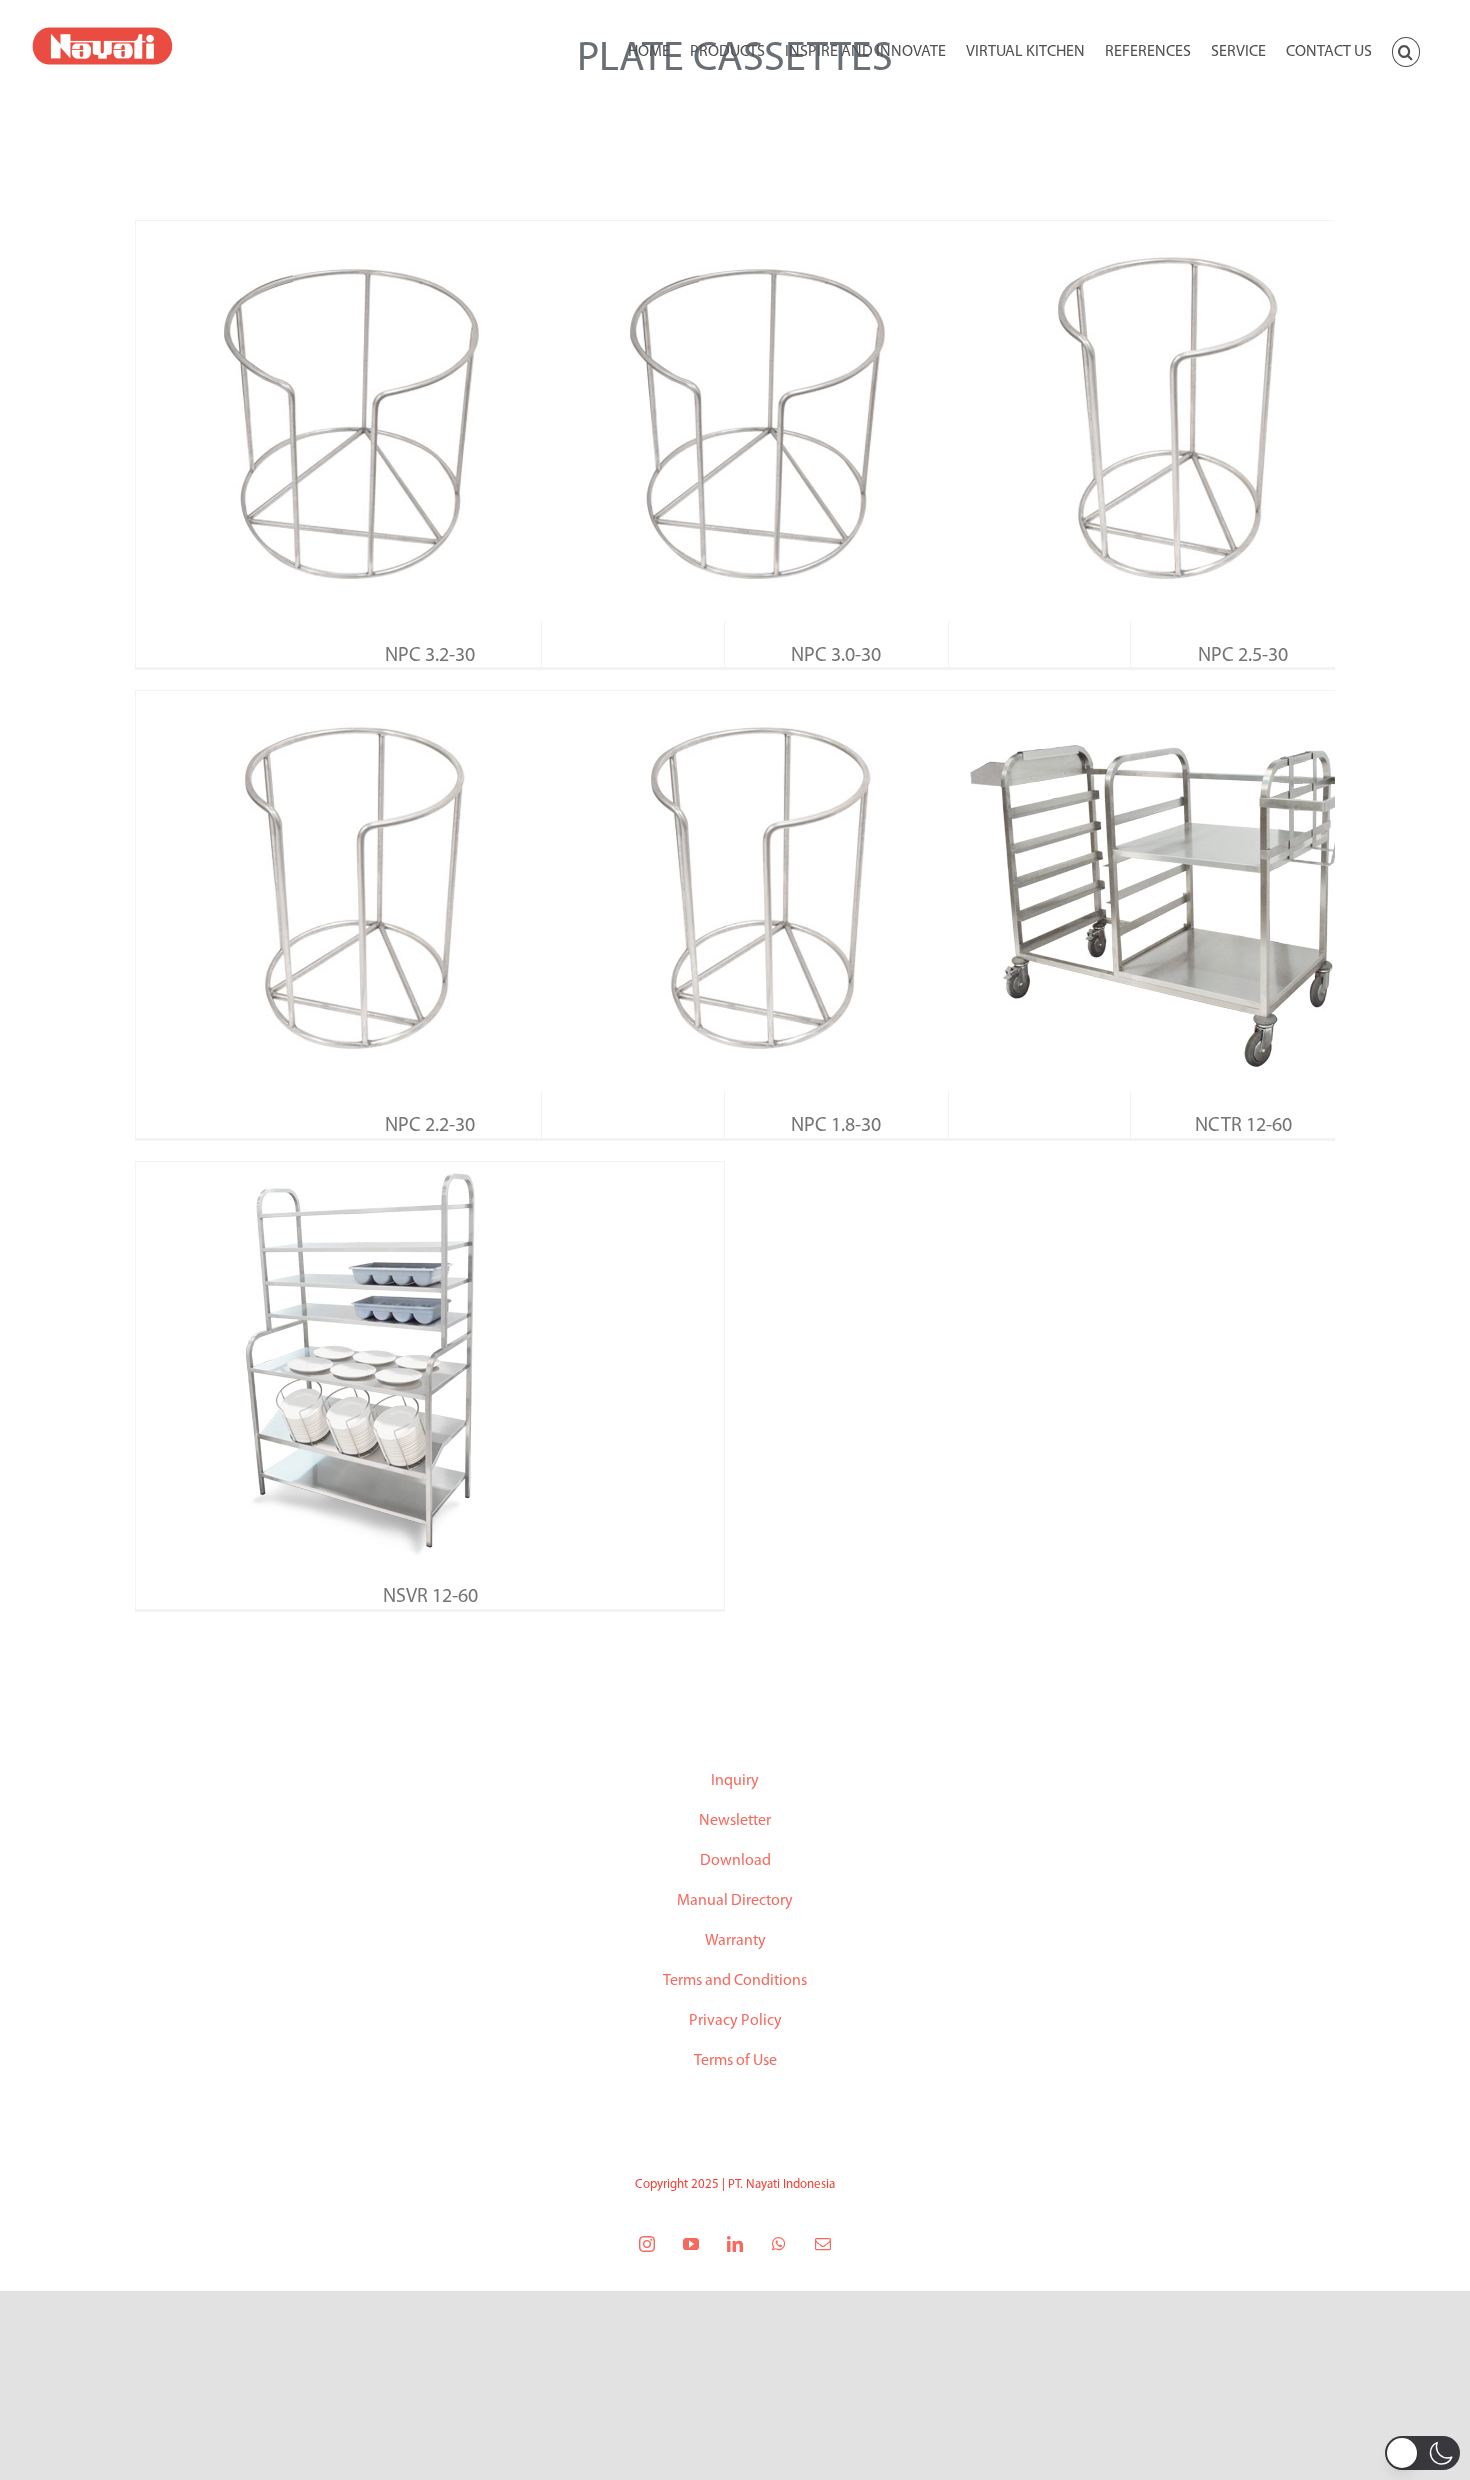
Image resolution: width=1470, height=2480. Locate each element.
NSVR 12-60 (430, 1597)
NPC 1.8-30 (836, 1126)
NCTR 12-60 (1243, 1126)
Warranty (735, 1941)
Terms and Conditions (735, 1981)
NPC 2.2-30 (430, 1126)
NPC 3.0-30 (836, 656)
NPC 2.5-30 (1243, 656)
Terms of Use (735, 2061)
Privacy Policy (735, 2021)
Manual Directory (735, 1901)
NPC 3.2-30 (430, 656)
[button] (1406, 50)
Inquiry (735, 1781)
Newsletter (735, 1821)
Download (735, 1861)
